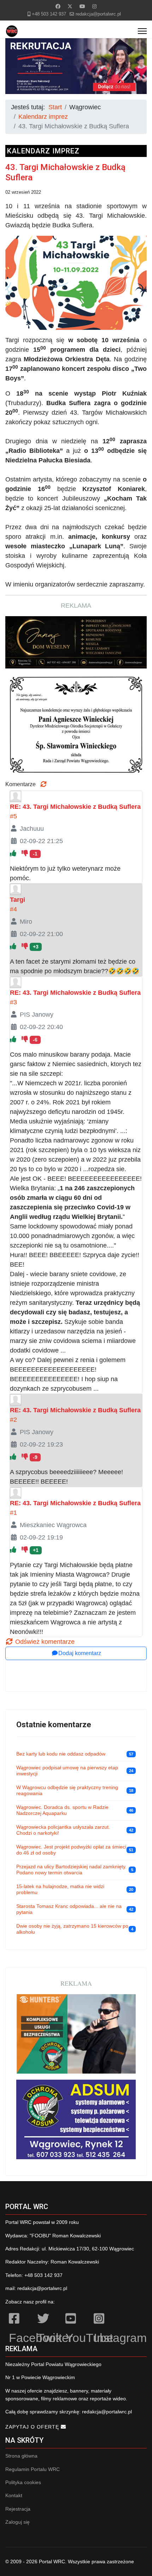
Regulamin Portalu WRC (33, 2469)
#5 (13, 816)
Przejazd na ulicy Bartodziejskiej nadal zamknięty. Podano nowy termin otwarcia (71, 1870)
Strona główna (21, 2456)
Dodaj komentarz (80, 1653)
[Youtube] (82, 6)
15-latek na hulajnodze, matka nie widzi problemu (60, 1889)
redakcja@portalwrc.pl (98, 14)
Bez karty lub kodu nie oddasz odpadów (61, 1754)
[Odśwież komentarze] (43, 784)
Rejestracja (18, 2509)
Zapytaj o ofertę (33, 2427)
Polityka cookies (23, 2482)
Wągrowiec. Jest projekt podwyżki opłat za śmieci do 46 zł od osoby (71, 1850)
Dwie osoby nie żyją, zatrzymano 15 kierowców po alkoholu (72, 1929)
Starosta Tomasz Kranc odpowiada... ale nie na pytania (69, 1909)
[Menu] (142, 31)
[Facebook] (58, 6)
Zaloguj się (17, 2522)
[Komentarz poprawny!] (14, 853)
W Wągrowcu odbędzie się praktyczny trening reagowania (67, 1791)
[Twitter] (70, 6)
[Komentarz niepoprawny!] (26, 853)
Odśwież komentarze (44, 1642)
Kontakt (14, 2495)
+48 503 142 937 (49, 14)
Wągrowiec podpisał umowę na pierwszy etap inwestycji (67, 1771)
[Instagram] (94, 6)
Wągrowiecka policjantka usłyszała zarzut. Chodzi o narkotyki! (63, 1830)
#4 (13, 909)
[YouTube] (76, 2320)
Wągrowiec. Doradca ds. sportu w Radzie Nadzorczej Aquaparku (62, 1810)
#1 (13, 1513)
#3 (13, 1002)
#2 (13, 1420)
